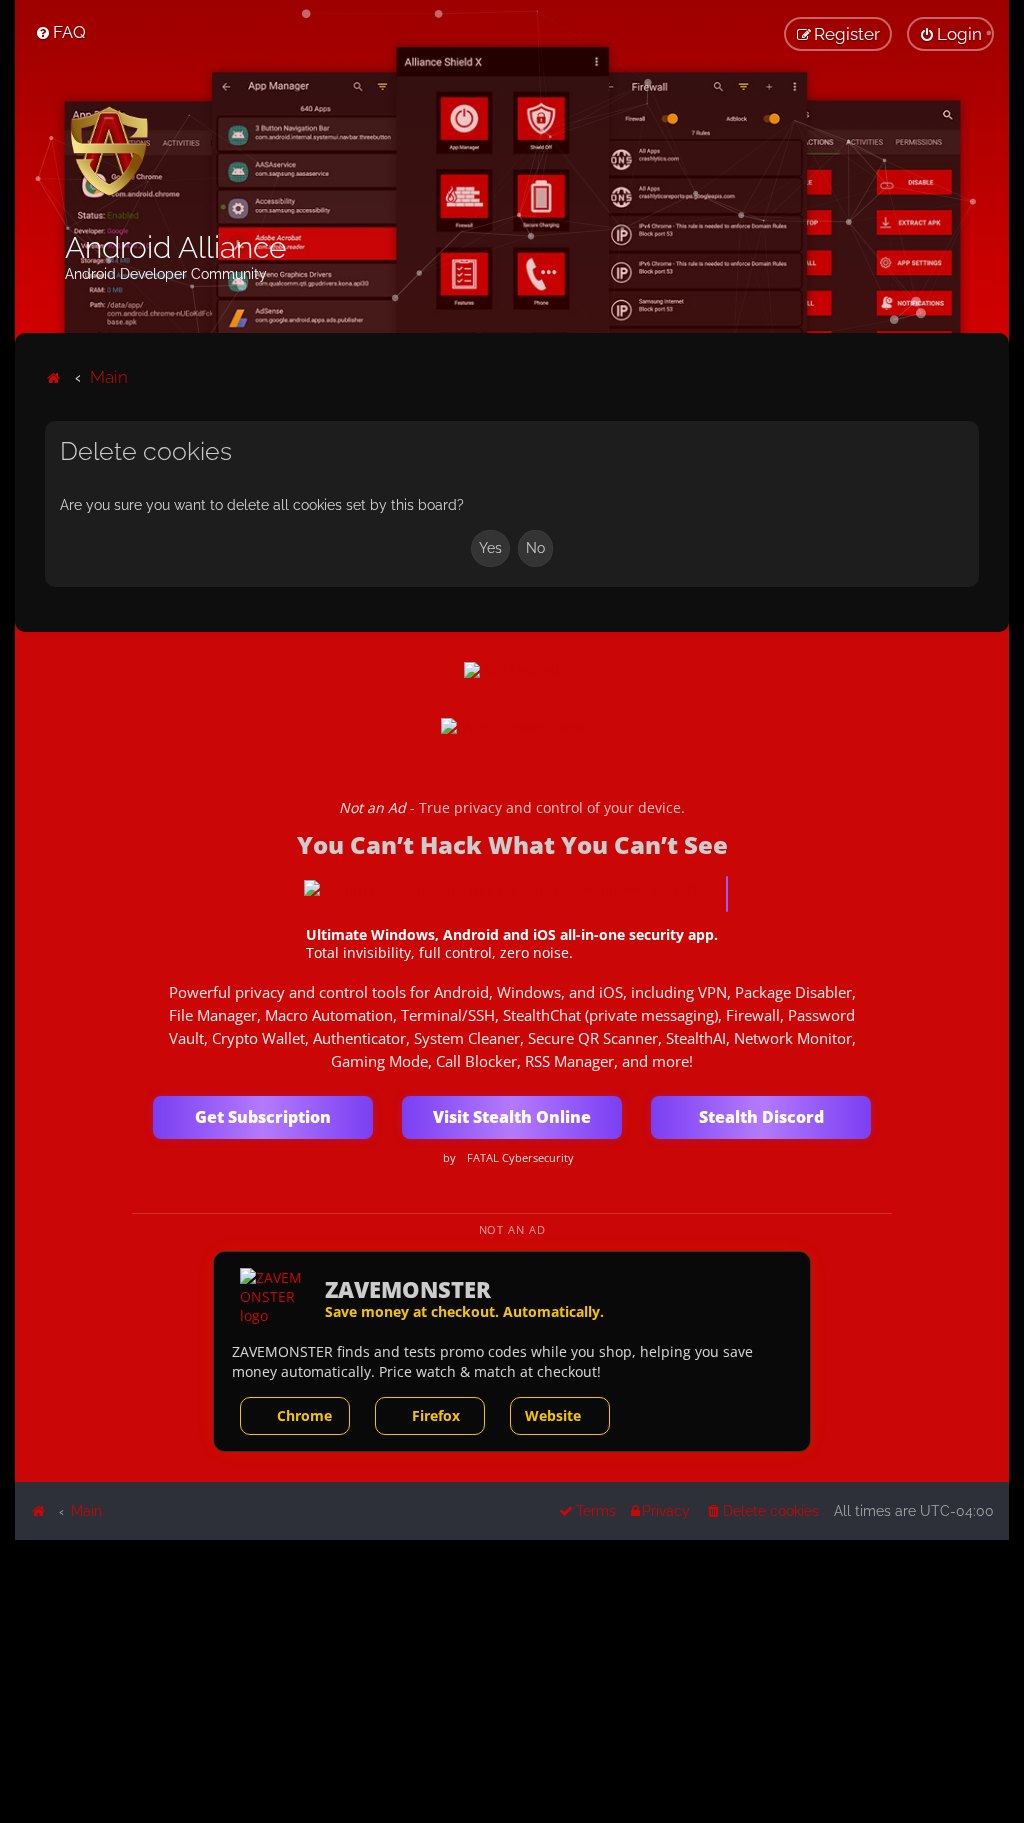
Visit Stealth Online (512, 1117)
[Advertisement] (512, 1680)
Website (553, 1415)
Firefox (436, 1415)
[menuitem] (60, 32)
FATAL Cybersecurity (520, 1158)
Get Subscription (263, 1117)
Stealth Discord (761, 1117)
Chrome (304, 1415)
